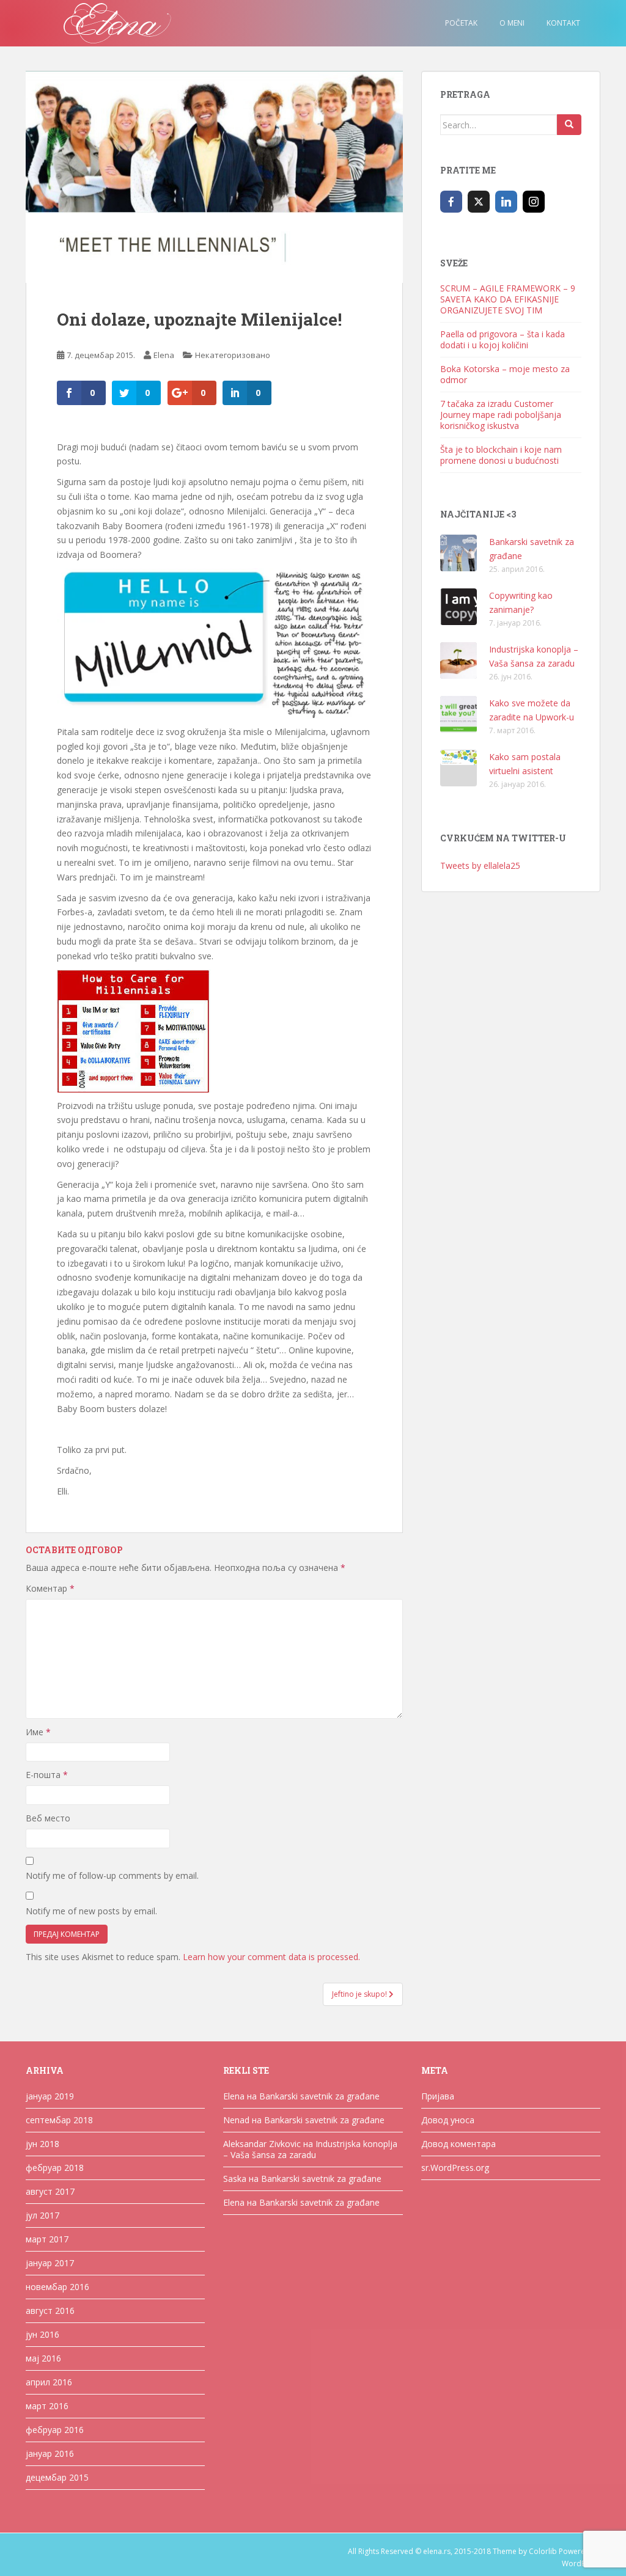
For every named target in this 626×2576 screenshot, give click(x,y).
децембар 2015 (57, 2477)
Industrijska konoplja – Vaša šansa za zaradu (310, 2149)
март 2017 (47, 2239)
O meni (512, 23)
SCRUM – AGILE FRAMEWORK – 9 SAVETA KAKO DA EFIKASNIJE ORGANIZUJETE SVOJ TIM (508, 299)
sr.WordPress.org (455, 2168)
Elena (164, 355)
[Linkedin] (506, 202)
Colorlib (543, 2551)
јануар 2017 (50, 2263)
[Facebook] (451, 202)
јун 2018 (42, 2144)
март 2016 (47, 2406)
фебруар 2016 (55, 2430)
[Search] (569, 125)
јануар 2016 (50, 2453)
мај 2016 (43, 2358)
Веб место (48, 1818)
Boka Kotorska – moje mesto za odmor (505, 374)
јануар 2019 (50, 2096)
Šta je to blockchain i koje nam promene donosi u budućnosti (501, 455)
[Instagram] (534, 202)
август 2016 (50, 2311)
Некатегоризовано (233, 355)
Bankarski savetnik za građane (319, 2096)
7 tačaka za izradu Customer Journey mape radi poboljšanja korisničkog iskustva (501, 415)
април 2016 (49, 2382)
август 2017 (50, 2191)
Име (38, 1732)
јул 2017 (42, 2215)
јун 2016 (42, 2334)
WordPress (581, 2563)
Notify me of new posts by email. (91, 1911)
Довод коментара (458, 2144)
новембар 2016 (57, 2287)
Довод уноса (448, 2120)
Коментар (50, 1588)
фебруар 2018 (55, 2168)
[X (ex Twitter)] (479, 202)
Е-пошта (47, 1775)
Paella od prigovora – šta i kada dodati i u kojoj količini (503, 339)
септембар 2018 (59, 2120)
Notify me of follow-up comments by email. (112, 1875)
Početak (461, 23)
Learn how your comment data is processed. (271, 1957)
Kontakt (563, 23)
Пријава (438, 2096)
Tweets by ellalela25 (480, 865)
